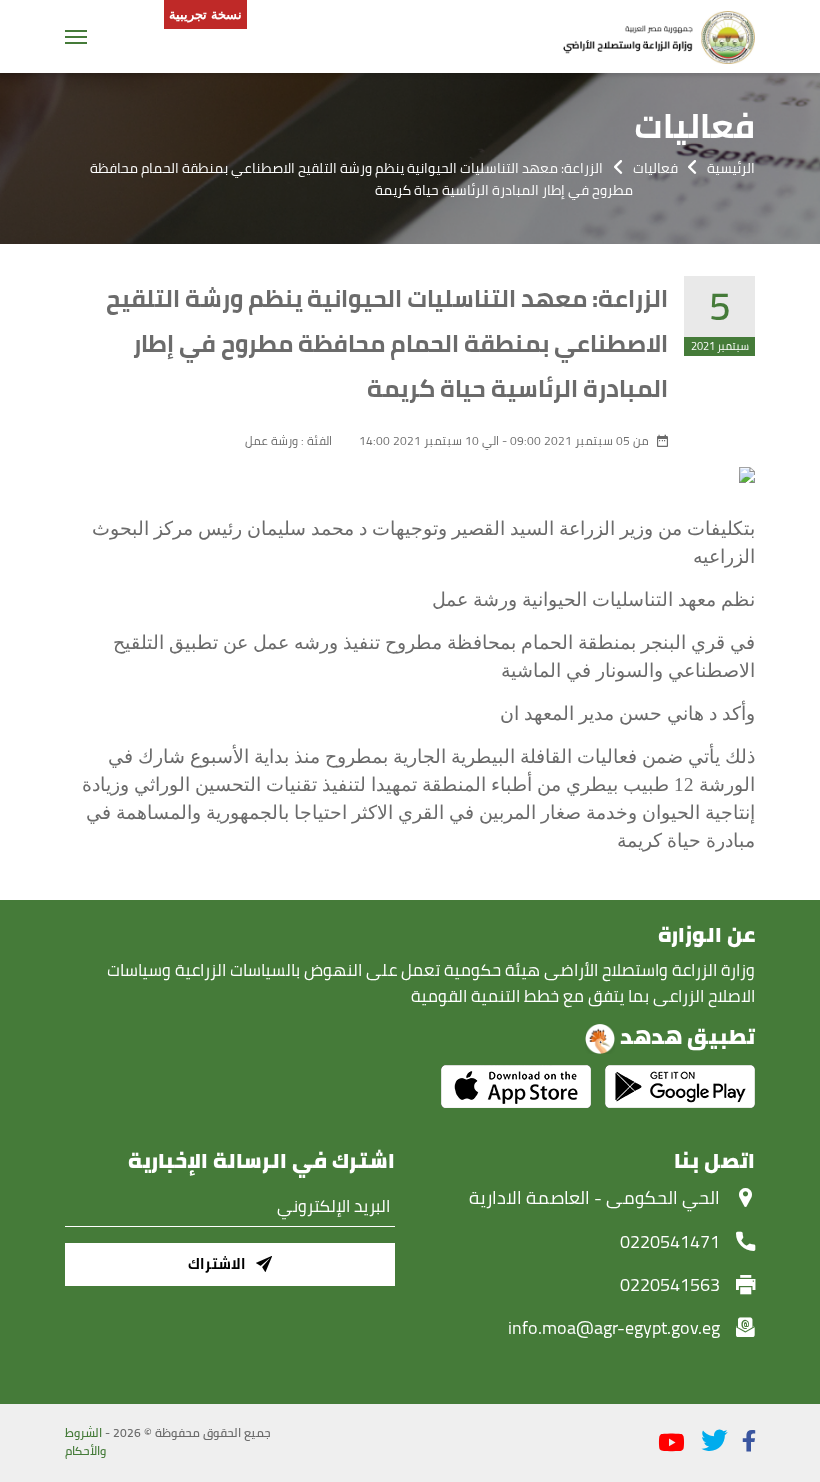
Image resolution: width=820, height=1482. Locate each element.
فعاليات (655, 168)
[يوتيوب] (671, 1443)
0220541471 (670, 1241)
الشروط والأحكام (85, 1442)
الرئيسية (731, 168)
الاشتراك (217, 1263)
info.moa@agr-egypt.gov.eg (614, 1327)
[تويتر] (714, 1440)
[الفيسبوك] (749, 1440)
